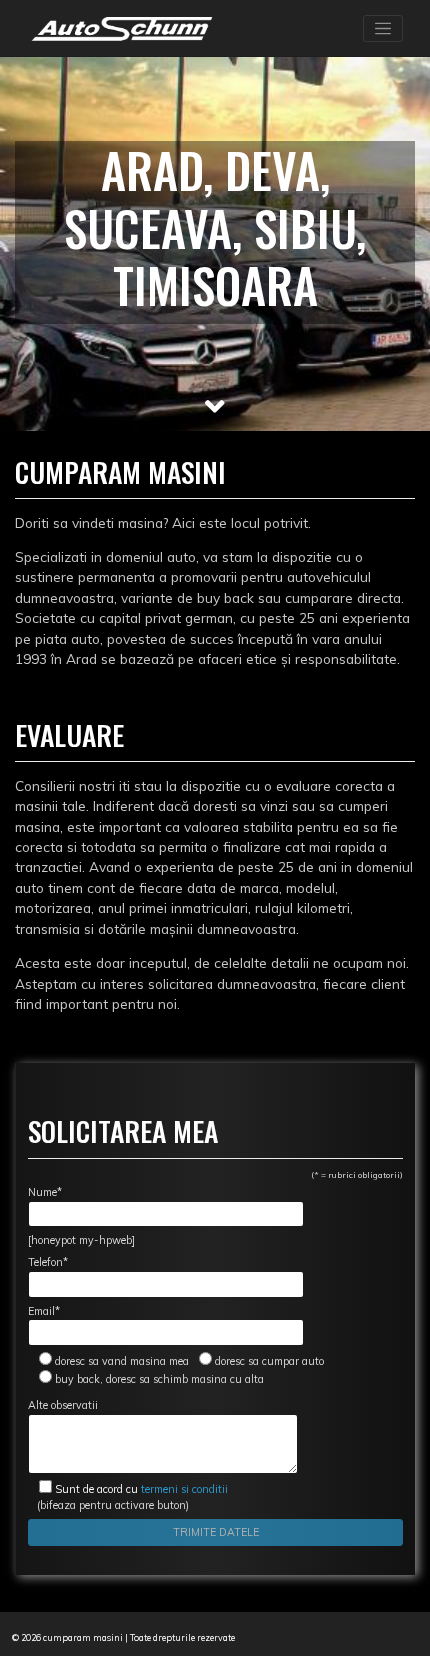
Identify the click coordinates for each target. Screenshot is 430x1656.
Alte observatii (63, 1405)
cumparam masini (83, 1637)
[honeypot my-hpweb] (81, 1240)
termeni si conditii (141, 1489)
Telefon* (48, 1262)
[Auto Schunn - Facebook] (253, 1637)
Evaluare (69, 734)
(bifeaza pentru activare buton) (128, 1497)
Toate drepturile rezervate (182, 1637)
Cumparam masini (120, 471)
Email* (44, 1311)
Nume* (45, 1192)
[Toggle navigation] (383, 29)
